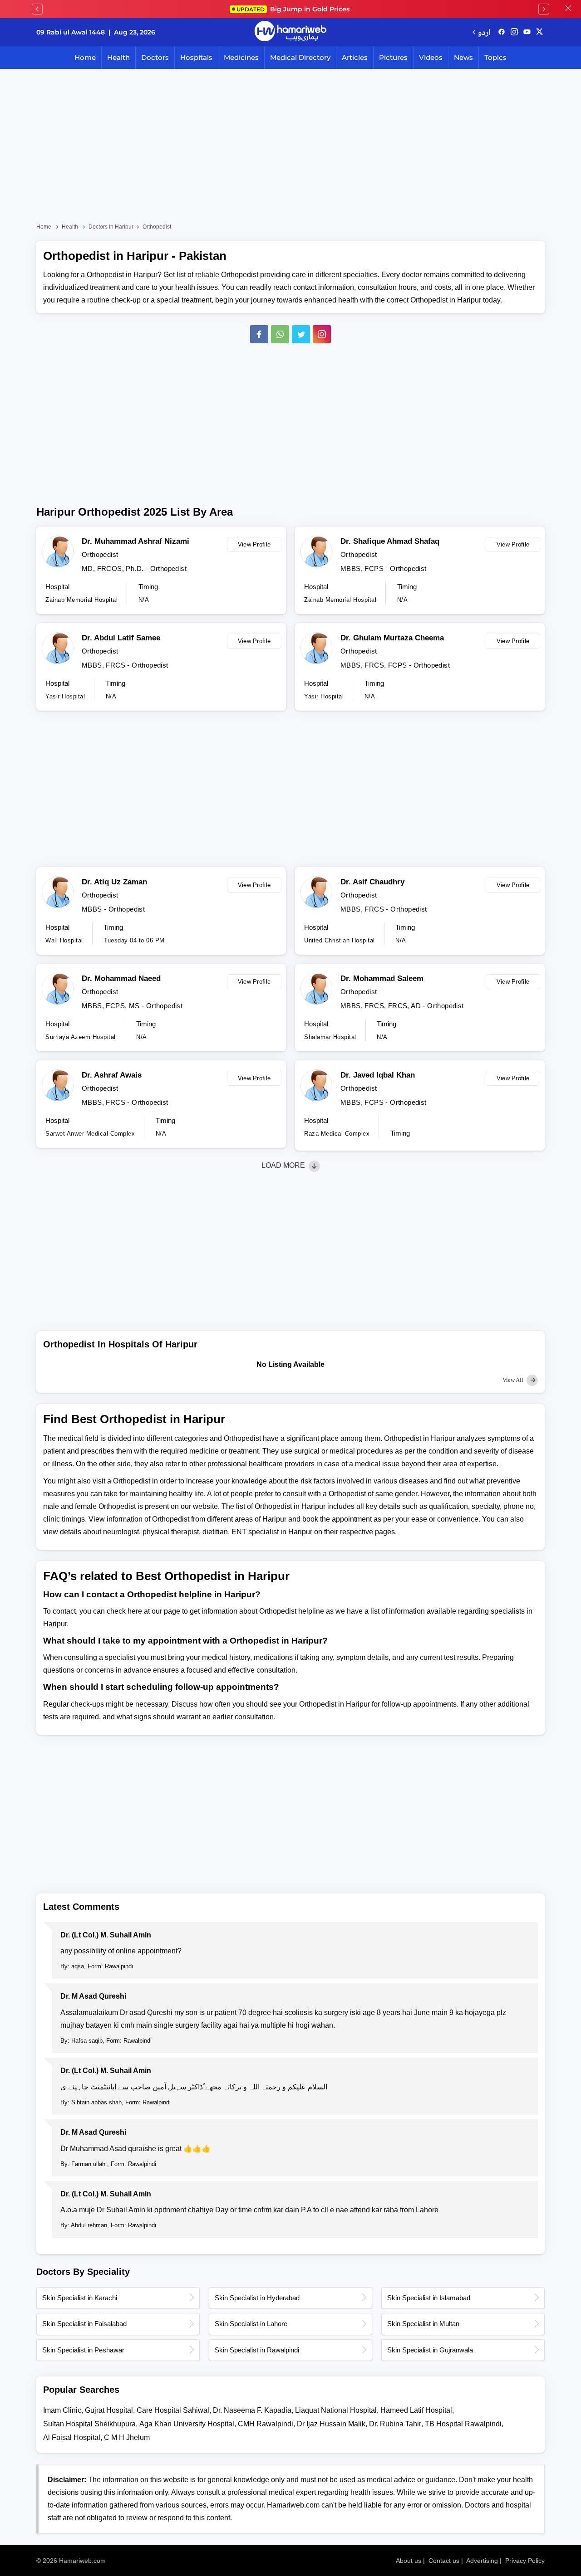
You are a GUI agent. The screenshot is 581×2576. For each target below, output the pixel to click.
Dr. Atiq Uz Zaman (114, 882)
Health (118, 57)
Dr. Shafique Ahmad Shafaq (390, 541)
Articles (355, 57)
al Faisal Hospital (72, 2437)
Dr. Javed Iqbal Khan (378, 1075)
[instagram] (322, 334)
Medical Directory (300, 57)
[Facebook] (259, 334)
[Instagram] (514, 32)
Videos (431, 57)
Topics (495, 57)
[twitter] (539, 32)
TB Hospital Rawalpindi (463, 2424)
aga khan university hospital (187, 2424)
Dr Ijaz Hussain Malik (331, 2424)
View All (514, 1380)
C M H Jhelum (127, 2437)
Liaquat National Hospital (336, 2410)
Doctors (155, 57)
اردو (484, 32)
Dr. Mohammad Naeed (121, 978)
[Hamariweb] (290, 32)
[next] (544, 9)
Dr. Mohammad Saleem (382, 978)
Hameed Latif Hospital (416, 2410)
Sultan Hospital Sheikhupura (89, 2424)
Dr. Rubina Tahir (395, 2424)
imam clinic (62, 2410)
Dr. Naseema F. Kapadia (252, 2410)
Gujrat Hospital (109, 2410)
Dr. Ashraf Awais (112, 1075)
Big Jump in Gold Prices (294, 9)
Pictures (393, 57)
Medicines (241, 57)
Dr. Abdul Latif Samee (121, 638)
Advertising (482, 2561)
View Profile (254, 544)
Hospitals (196, 57)
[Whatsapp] (280, 334)
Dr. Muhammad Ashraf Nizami (135, 541)
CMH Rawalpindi (266, 2424)
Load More (284, 1165)
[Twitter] (301, 334)
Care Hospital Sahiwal (173, 2410)
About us (409, 2561)
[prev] (37, 9)
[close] (568, 9)
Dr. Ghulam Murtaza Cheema (392, 638)
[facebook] (502, 32)
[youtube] (527, 32)
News (463, 57)
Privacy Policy (525, 2561)
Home (85, 57)
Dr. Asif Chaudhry (372, 882)
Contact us (444, 2561)
